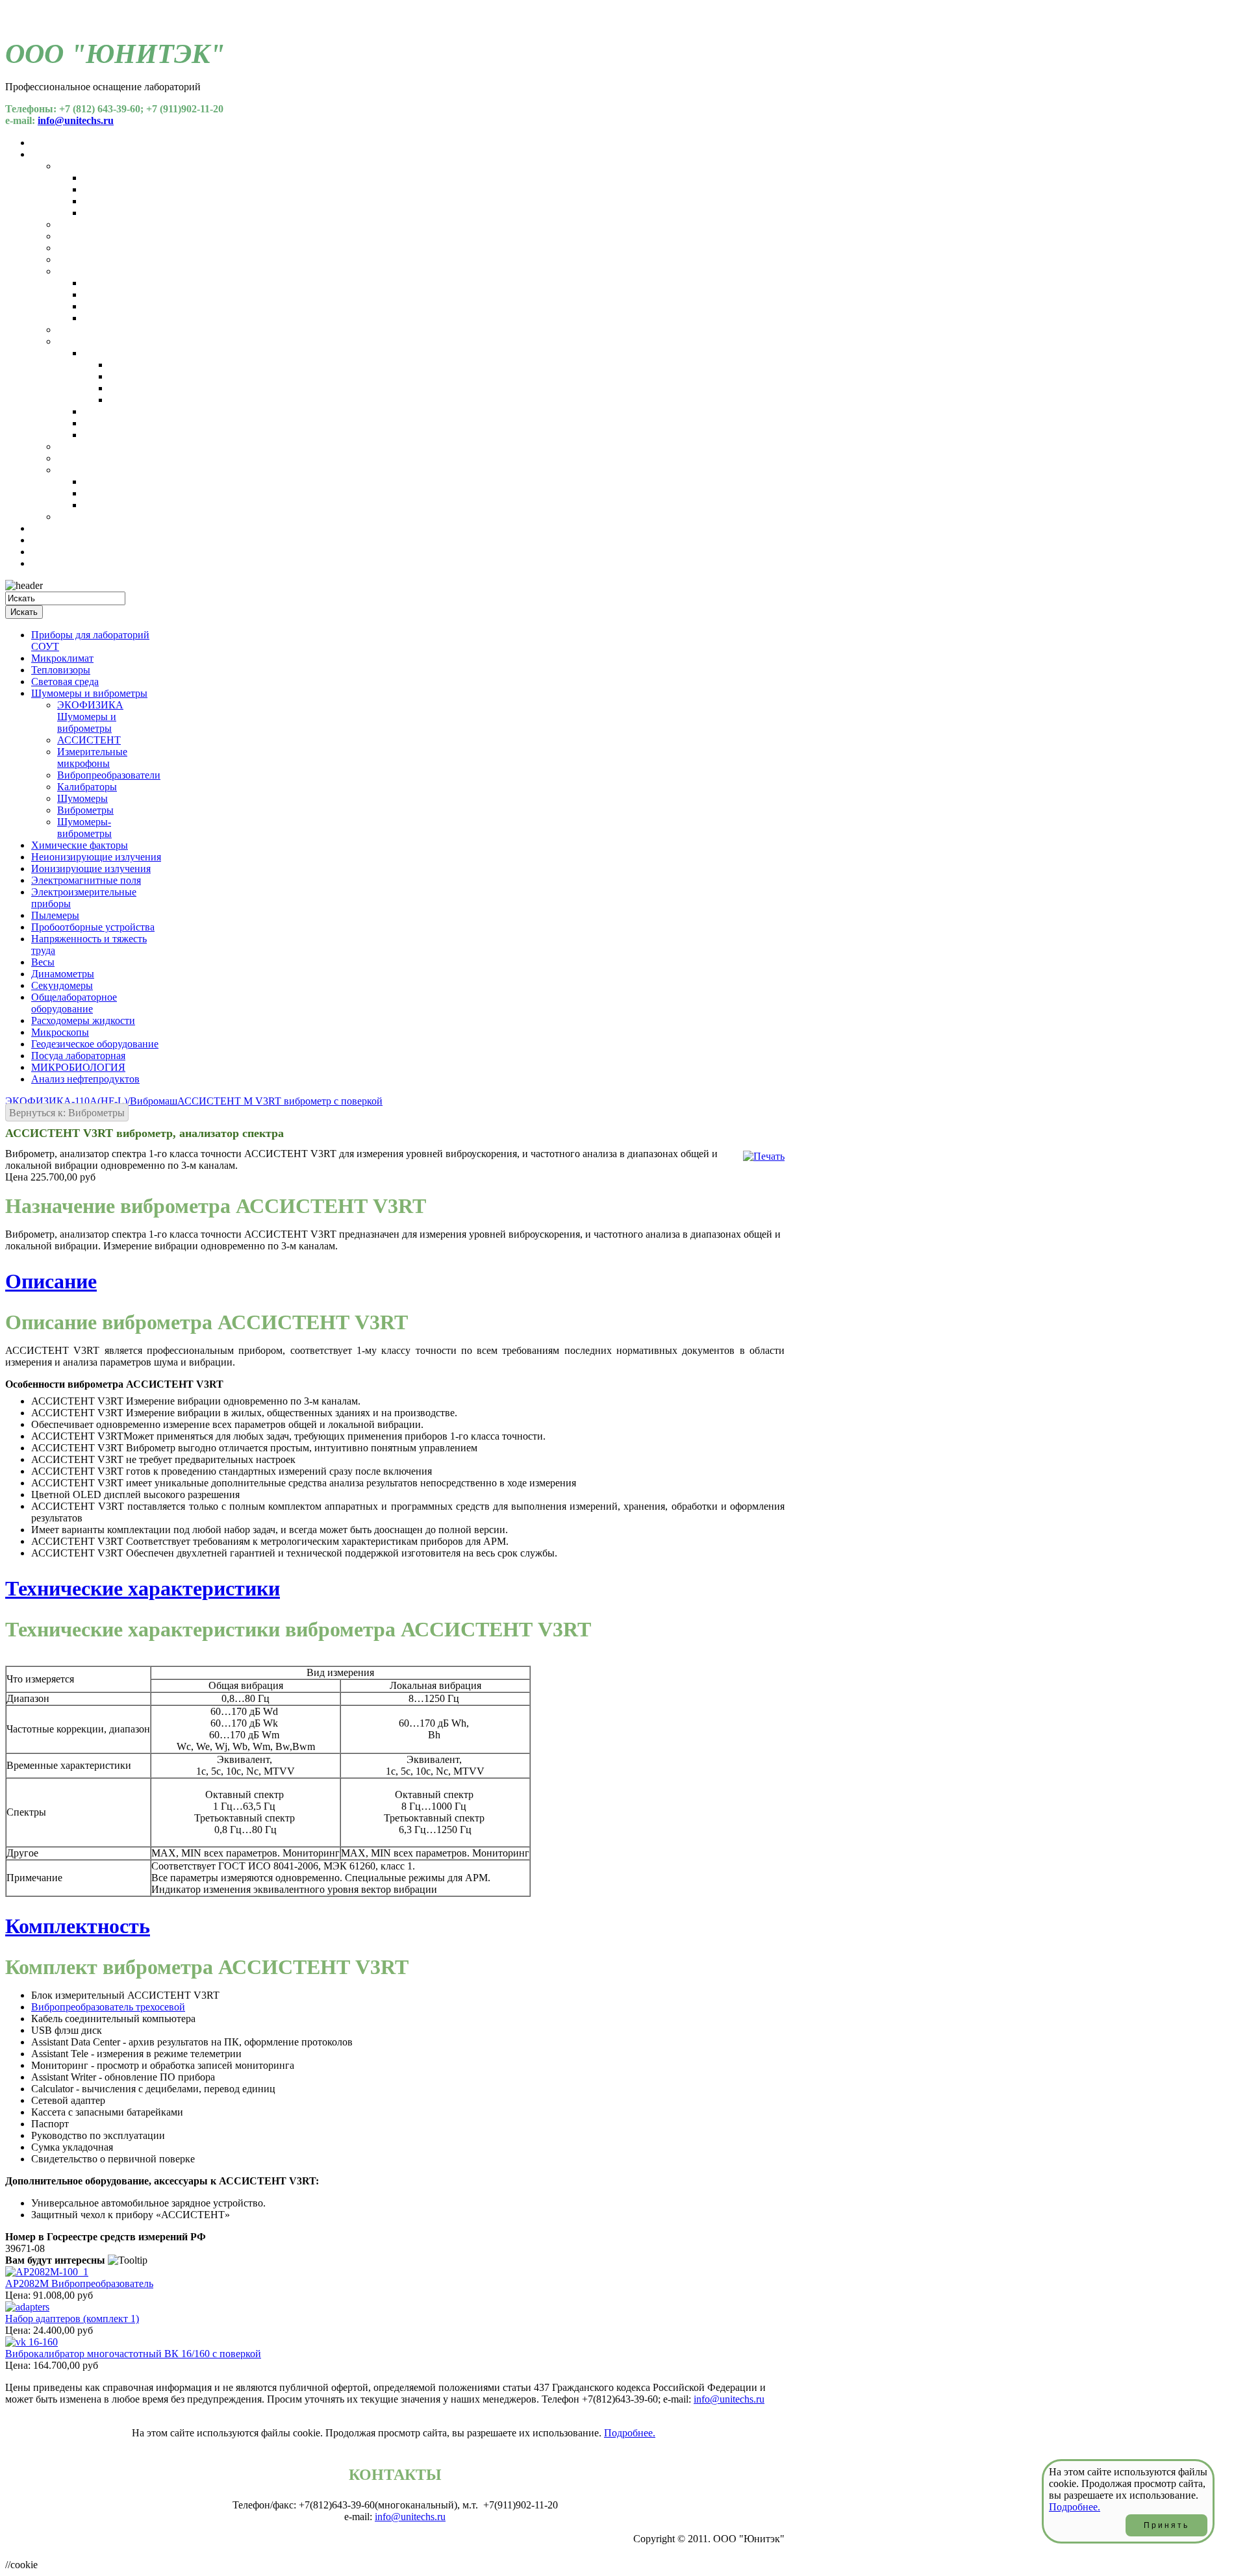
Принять (1166, 2525)
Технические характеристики (143, 1588)
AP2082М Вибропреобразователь (79, 2283)
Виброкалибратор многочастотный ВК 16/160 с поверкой (133, 2354)
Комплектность (78, 1926)
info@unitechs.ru (76, 120)
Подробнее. (630, 2433)
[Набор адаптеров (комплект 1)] (27, 2307)
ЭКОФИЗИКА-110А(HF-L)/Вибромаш (91, 1101)
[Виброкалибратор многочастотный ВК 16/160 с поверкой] (31, 2342)
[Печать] (764, 1156)
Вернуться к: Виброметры (67, 1113)
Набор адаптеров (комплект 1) (72, 2319)
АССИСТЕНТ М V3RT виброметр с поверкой (280, 1101)
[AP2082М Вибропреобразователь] (47, 2272)
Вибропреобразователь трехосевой (108, 2007)
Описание (51, 1281)
